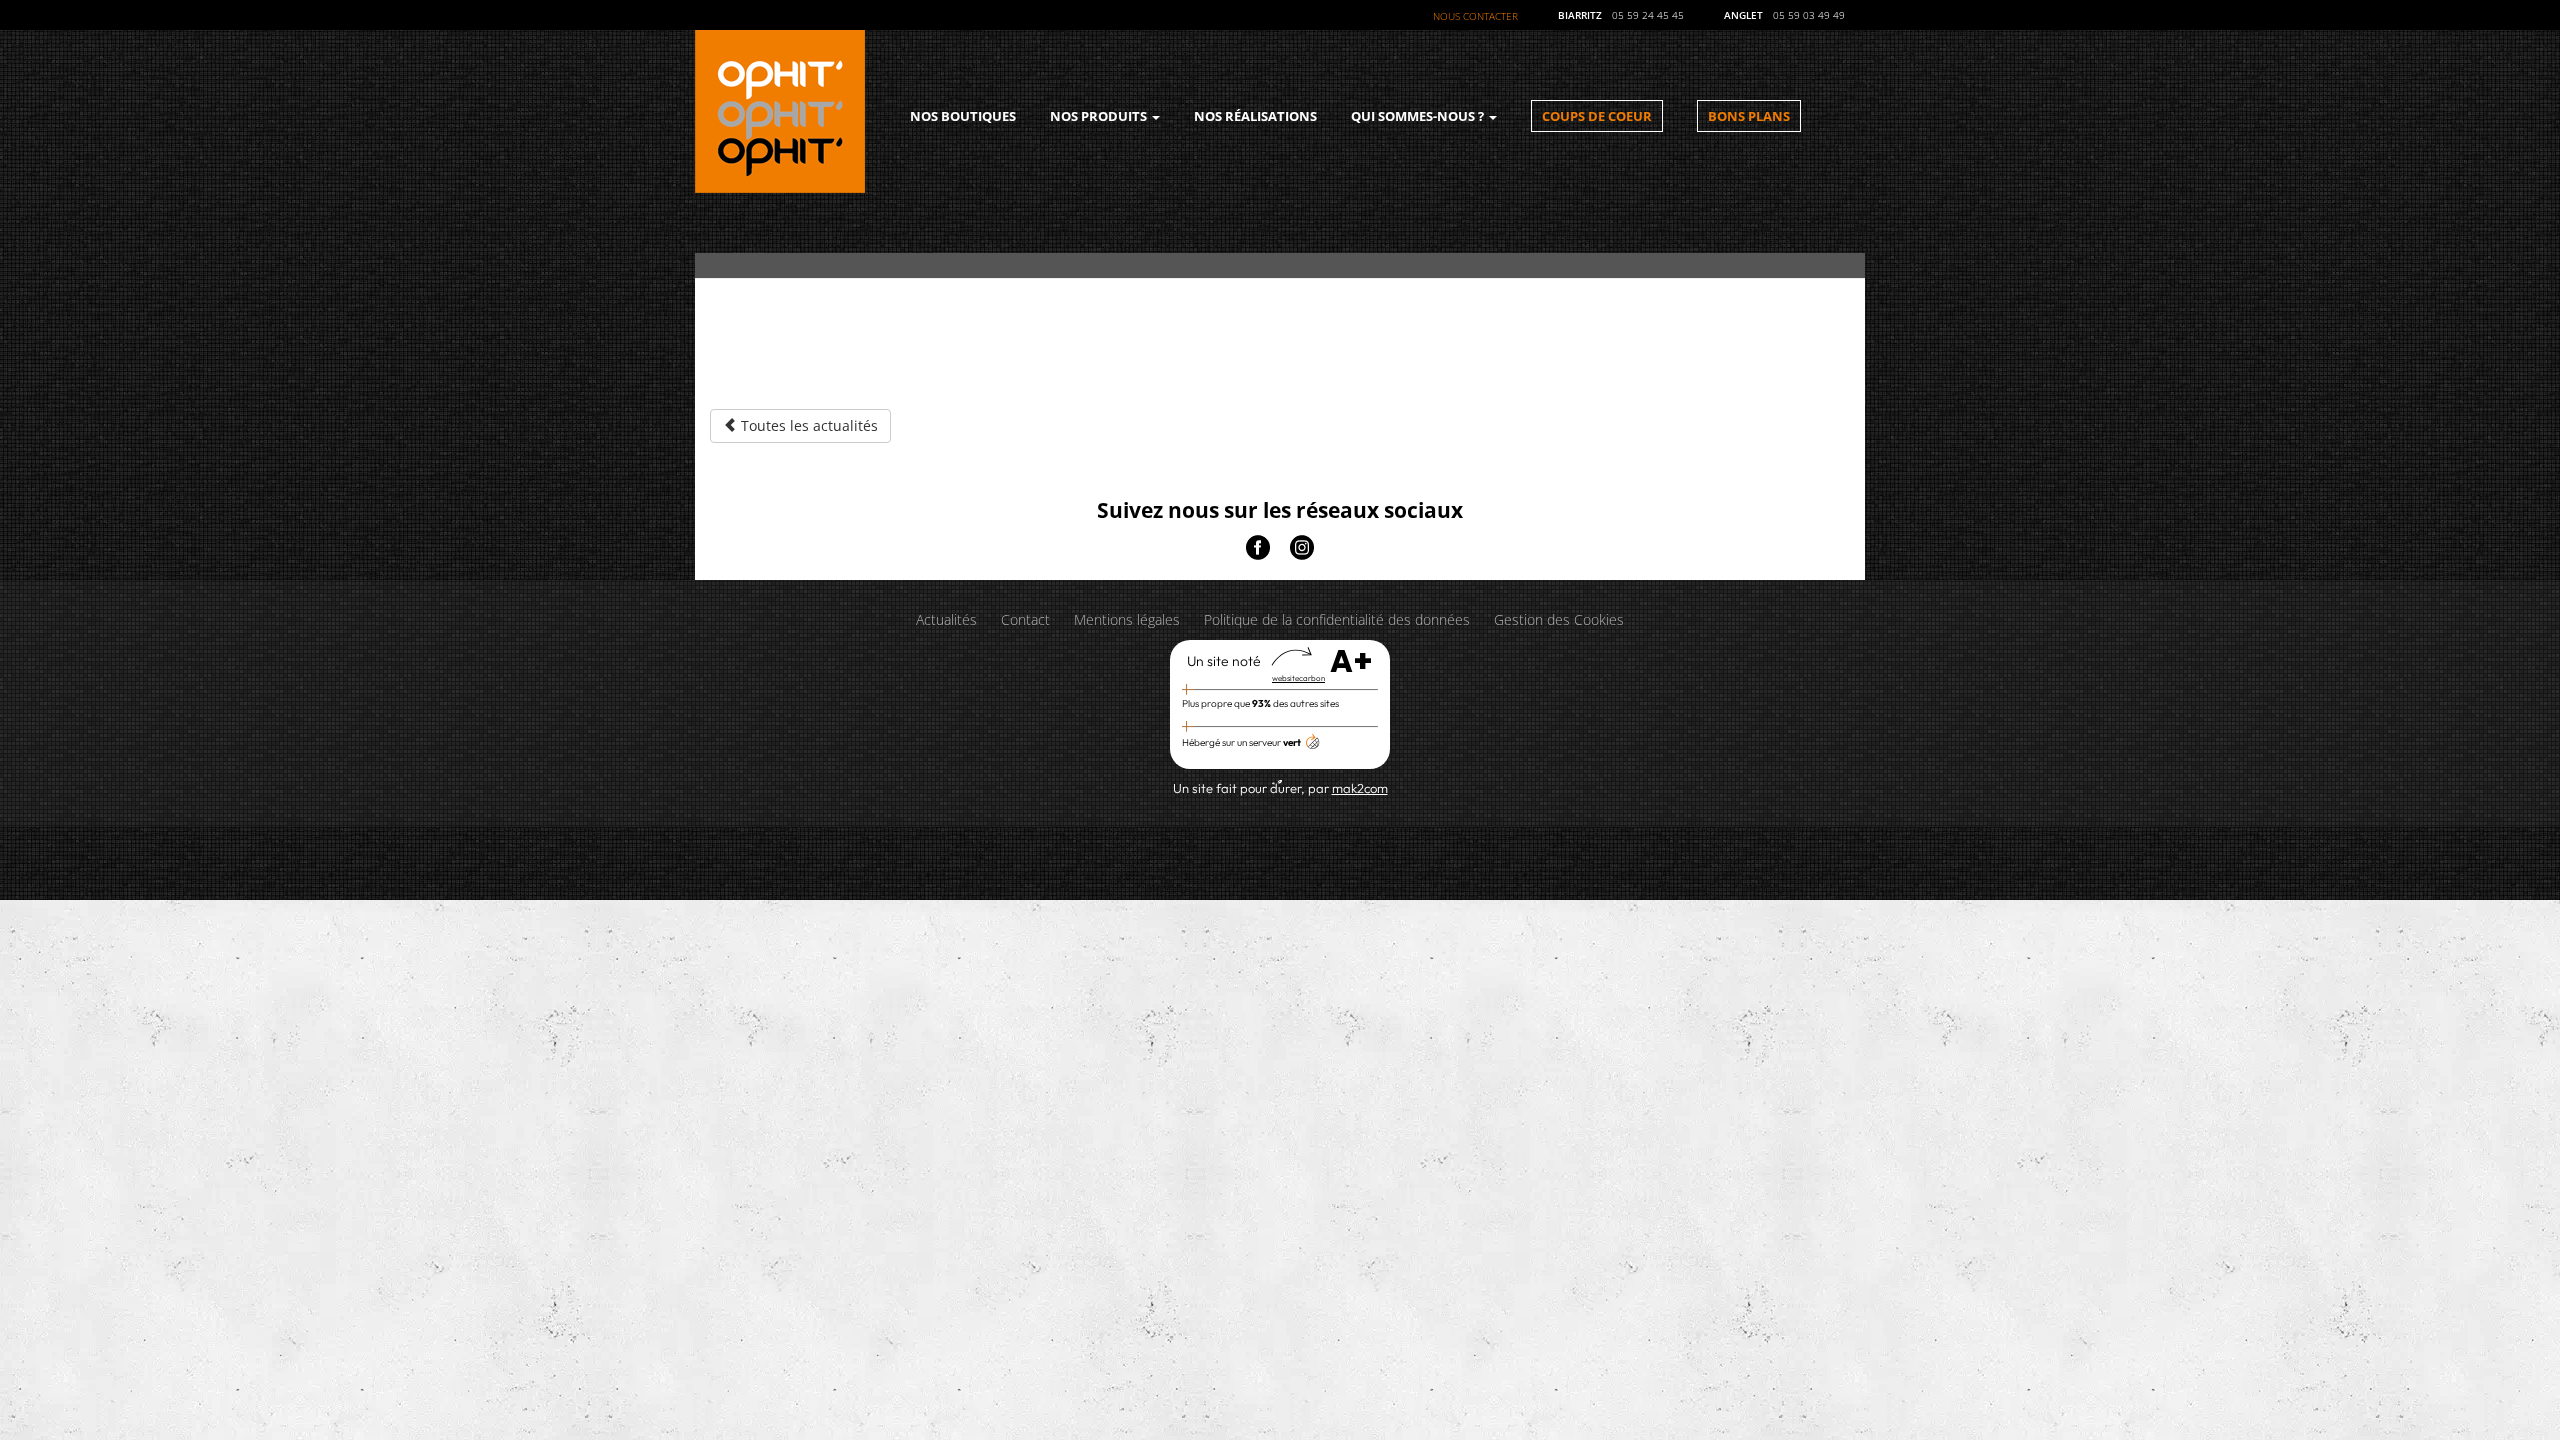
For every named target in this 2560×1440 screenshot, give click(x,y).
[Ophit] (780, 109)
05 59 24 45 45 (1648, 15)
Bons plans (1749, 116)
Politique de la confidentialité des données (1337, 619)
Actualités (946, 619)
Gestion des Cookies (1559, 619)
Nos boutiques (963, 116)
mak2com (1360, 788)
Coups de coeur (1597, 116)
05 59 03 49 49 (1809, 15)
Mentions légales (1127, 619)
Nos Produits (1100, 116)
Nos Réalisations (1255, 116)
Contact (1025, 619)
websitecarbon (1298, 678)
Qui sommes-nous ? (1419, 116)
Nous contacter (1475, 16)
